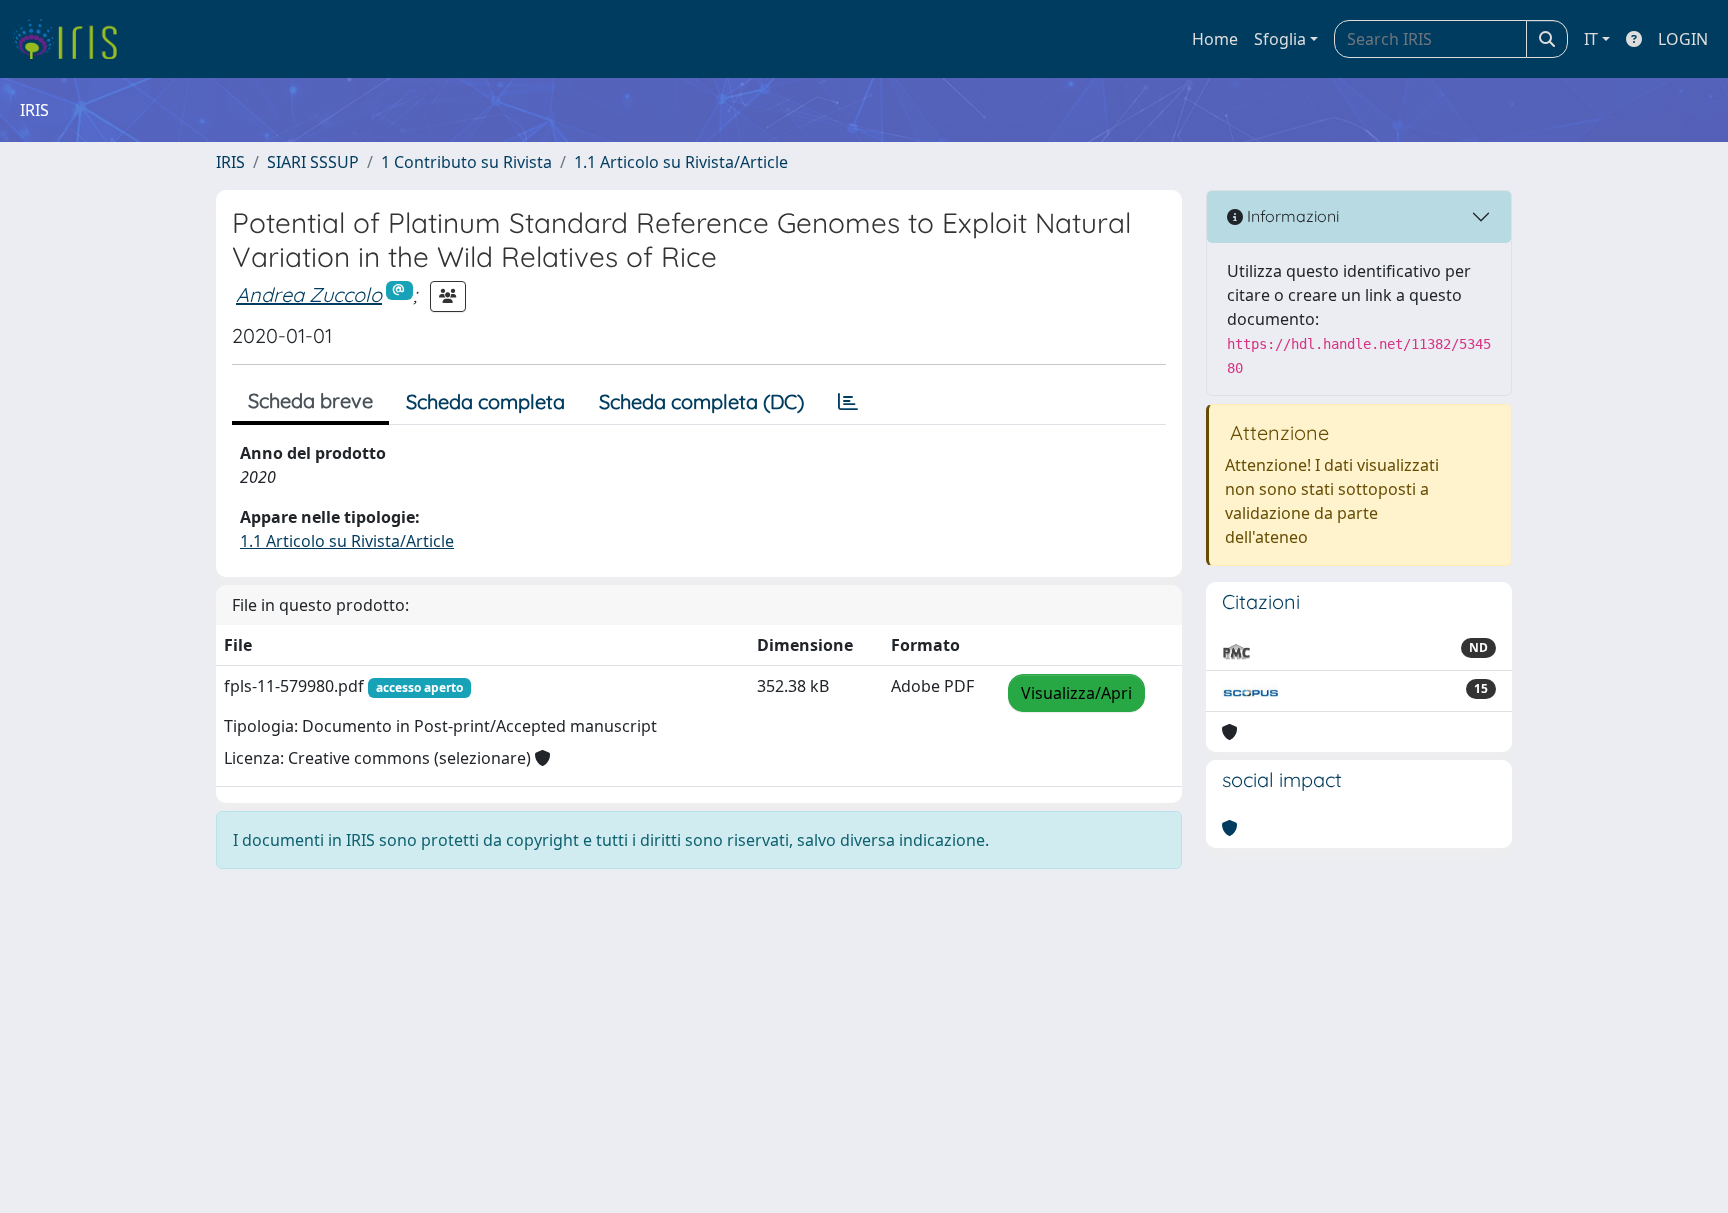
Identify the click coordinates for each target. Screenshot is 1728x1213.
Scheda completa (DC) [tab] (701, 401)
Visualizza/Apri (1076, 693)
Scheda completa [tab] (485, 401)
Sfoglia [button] (1280, 39)
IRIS (230, 162)
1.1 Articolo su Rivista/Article (681, 162)
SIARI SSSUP (313, 162)
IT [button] (1591, 39)
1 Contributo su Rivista (466, 162)
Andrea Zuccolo (309, 294)
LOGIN (1683, 39)
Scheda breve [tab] (310, 400)
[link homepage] (72, 39)
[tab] (848, 402)
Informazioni (1291, 216)
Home (1215, 39)
